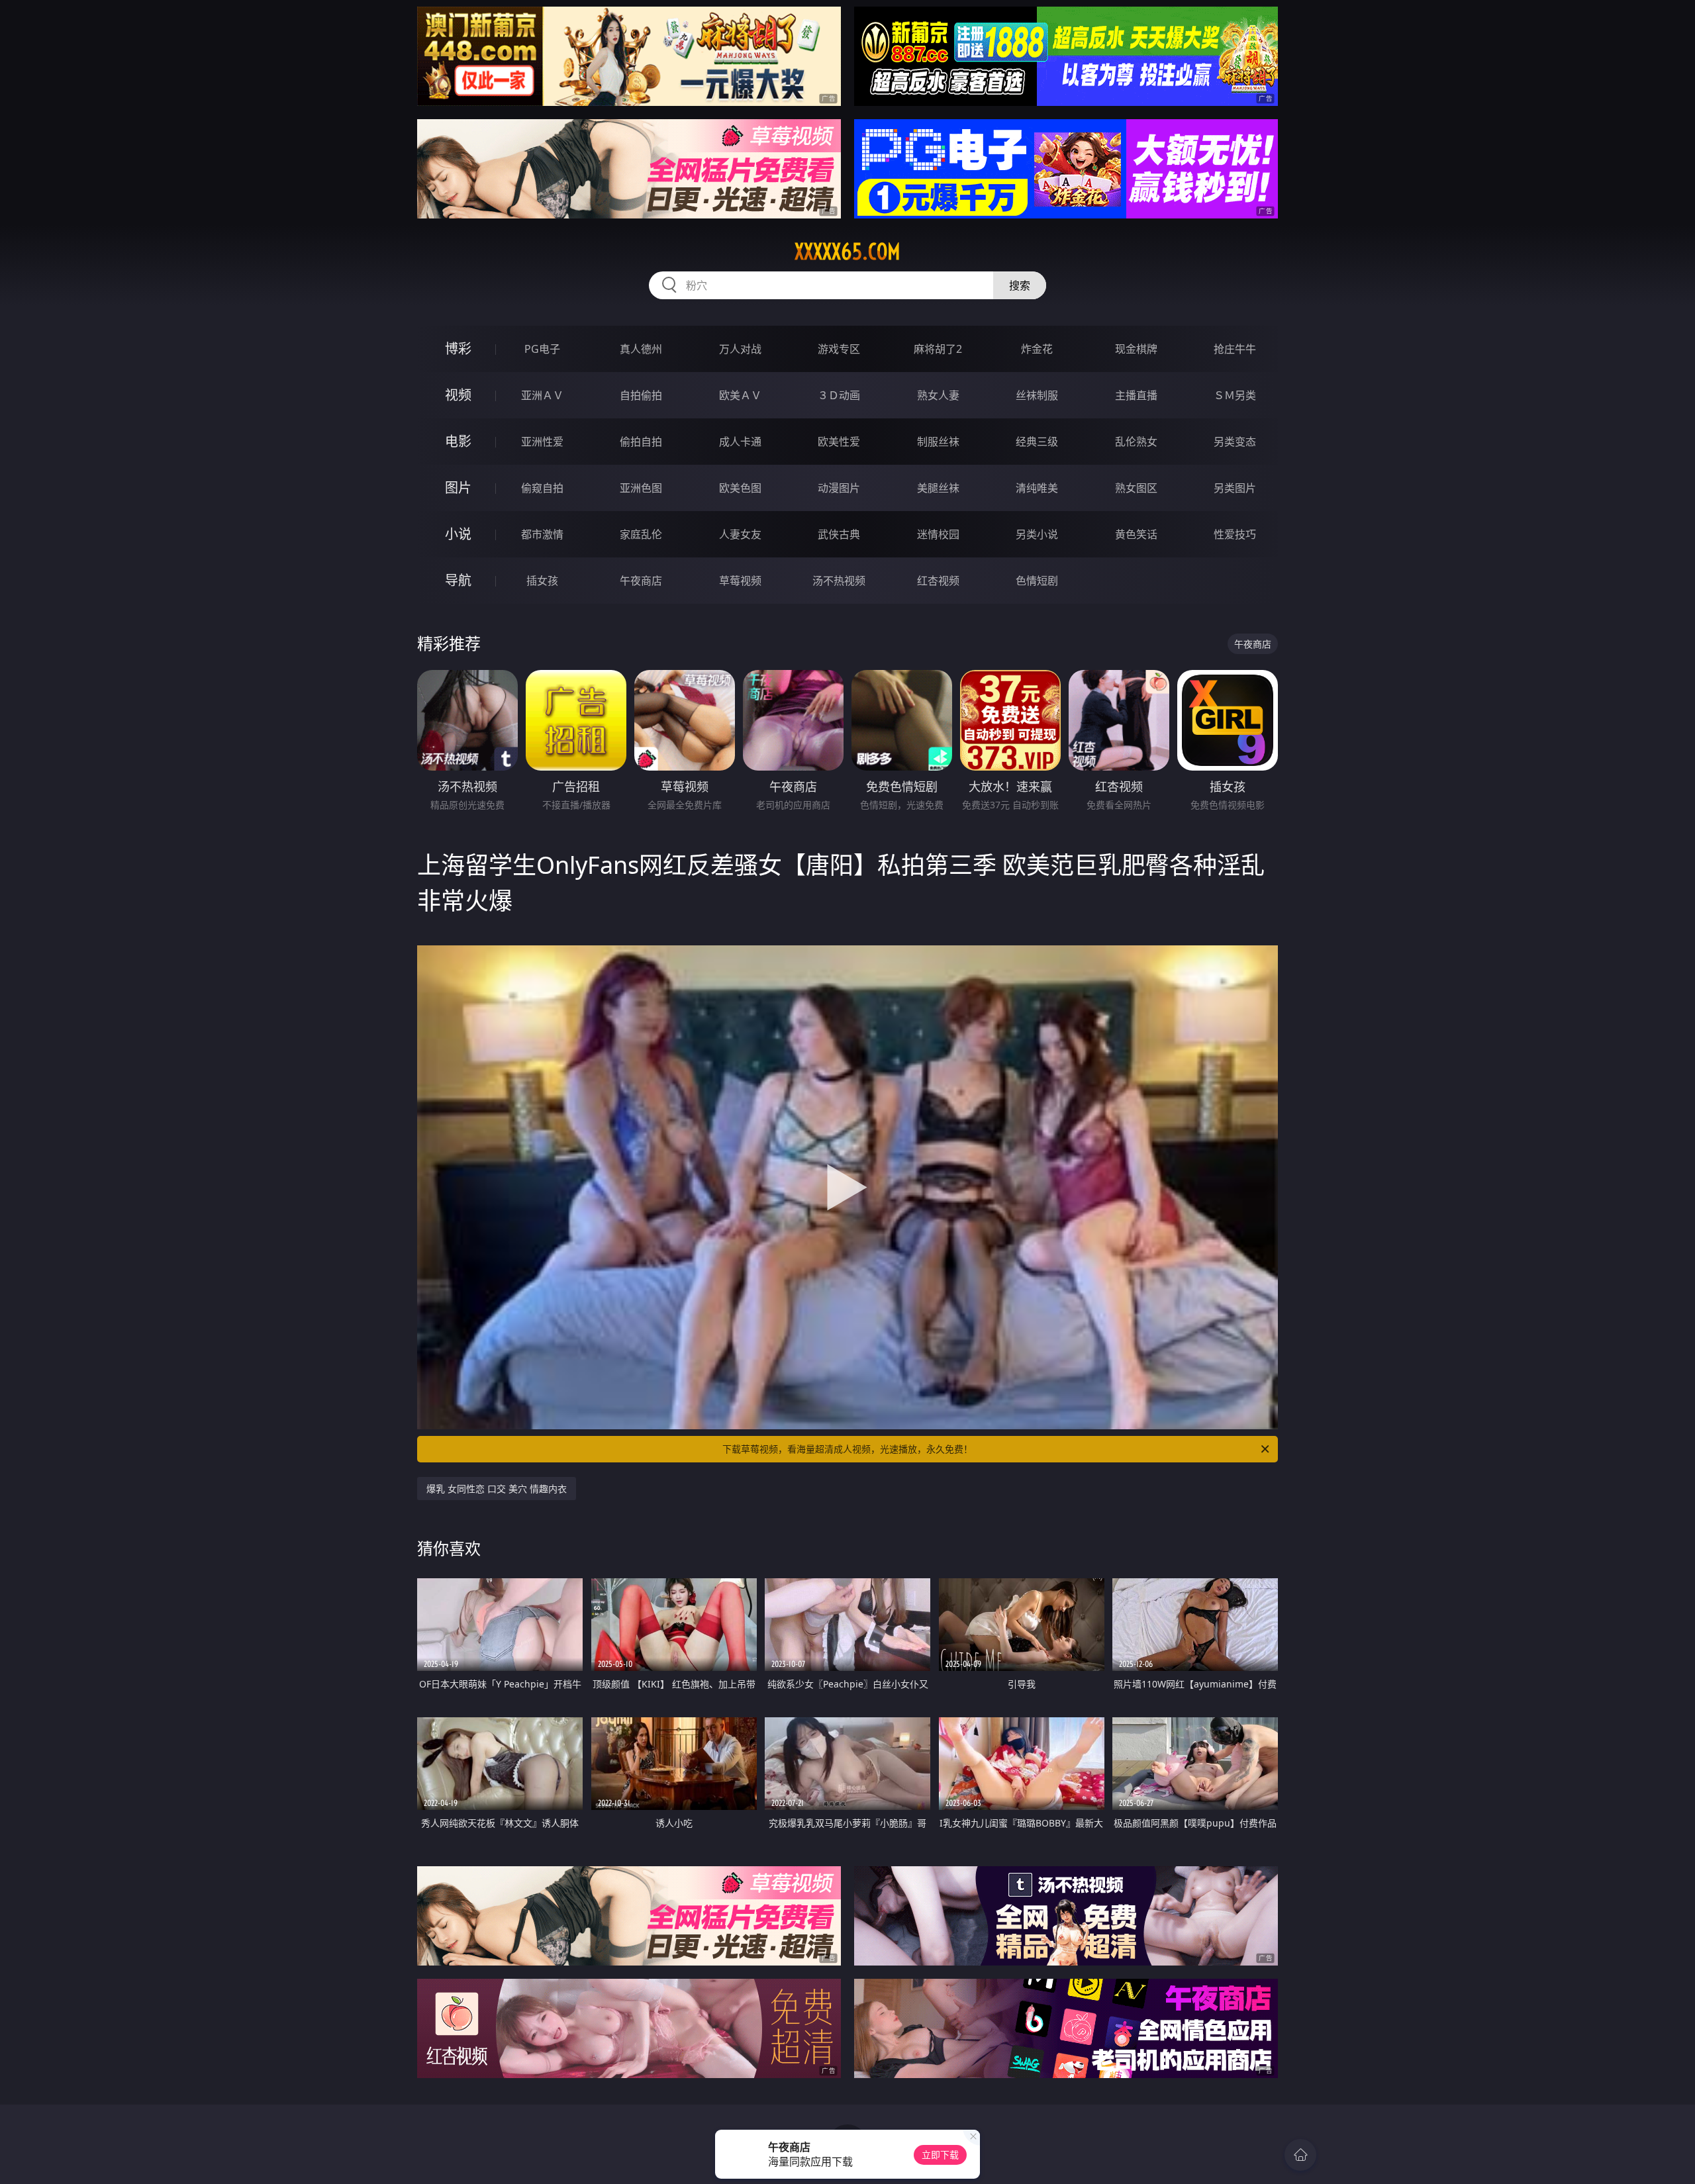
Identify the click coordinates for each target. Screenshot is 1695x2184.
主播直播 (1136, 395)
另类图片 (1235, 488)
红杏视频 (938, 581)
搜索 (1020, 285)
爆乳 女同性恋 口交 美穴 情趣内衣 (497, 1489)
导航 (458, 580)
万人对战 (740, 349)
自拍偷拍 (641, 395)
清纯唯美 (1037, 488)
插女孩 (542, 581)
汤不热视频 (839, 581)
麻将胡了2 (938, 349)
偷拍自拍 (641, 442)
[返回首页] (1300, 2155)
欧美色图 (740, 488)
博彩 (458, 349)
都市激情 (542, 534)
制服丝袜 (938, 442)
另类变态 (1235, 442)
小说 (458, 534)
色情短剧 (1037, 581)
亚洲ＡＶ (542, 395)
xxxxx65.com (847, 252)
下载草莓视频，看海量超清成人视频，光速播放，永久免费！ (847, 1449)
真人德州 (641, 349)
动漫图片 (839, 488)
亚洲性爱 (542, 442)
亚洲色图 (641, 488)
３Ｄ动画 (839, 395)
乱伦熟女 (1136, 442)
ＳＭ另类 (1235, 395)
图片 (458, 488)
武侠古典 (839, 534)
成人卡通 (740, 442)
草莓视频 (740, 581)
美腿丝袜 (938, 488)
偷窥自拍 (542, 488)
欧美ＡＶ (740, 395)
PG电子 (542, 349)
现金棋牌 (1136, 349)
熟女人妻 (938, 395)
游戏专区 (839, 349)
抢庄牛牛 (1235, 349)
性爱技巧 (1235, 534)
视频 (458, 395)
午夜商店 (641, 581)
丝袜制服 (1037, 395)
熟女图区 (1136, 488)
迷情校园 (938, 534)
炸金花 (1037, 349)
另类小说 (1037, 534)
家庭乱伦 (641, 534)
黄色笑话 (1136, 534)
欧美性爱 (839, 442)
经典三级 (1037, 442)
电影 (458, 441)
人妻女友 (740, 534)
